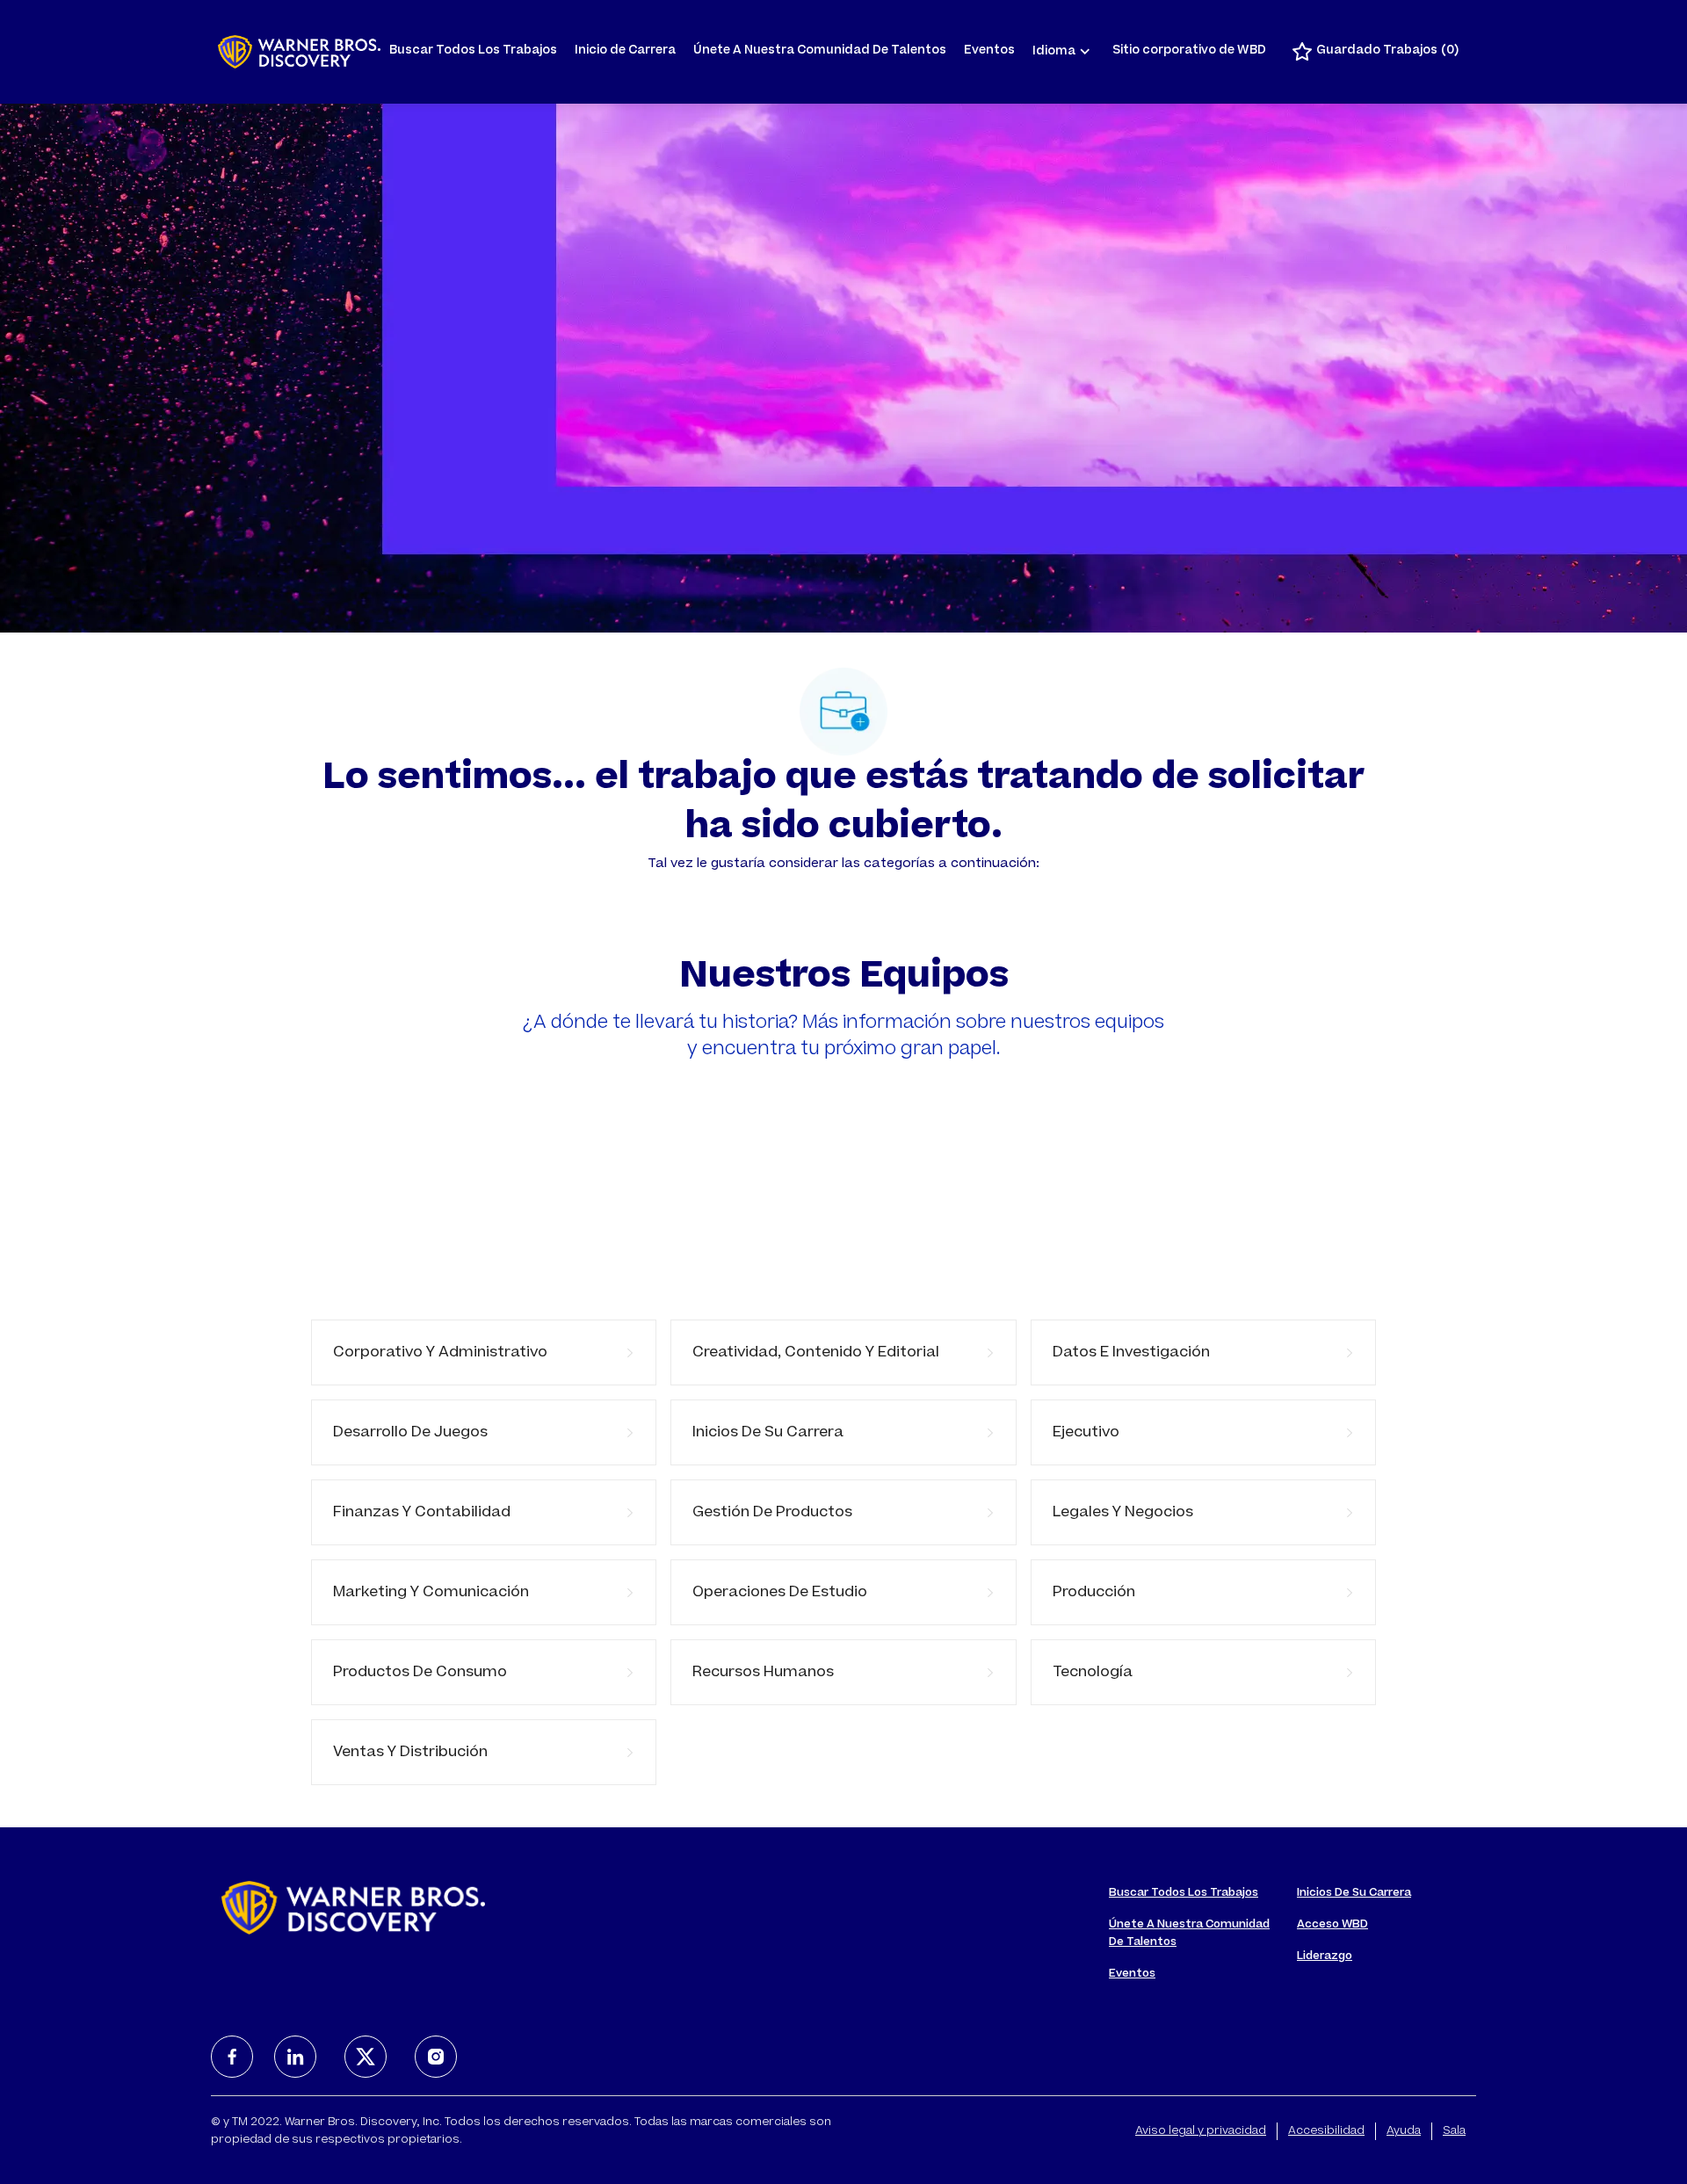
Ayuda (1404, 2131)
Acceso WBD (1332, 1925)
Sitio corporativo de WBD (1189, 51)
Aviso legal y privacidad (1201, 2131)
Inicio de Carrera (625, 51)
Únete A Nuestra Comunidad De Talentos (820, 51)
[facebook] (232, 2057)
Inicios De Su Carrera (1354, 1893)
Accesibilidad (1326, 2131)
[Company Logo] (299, 52)
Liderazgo (1325, 1956)
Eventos (989, 51)
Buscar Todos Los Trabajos (473, 51)
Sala (1454, 2131)
